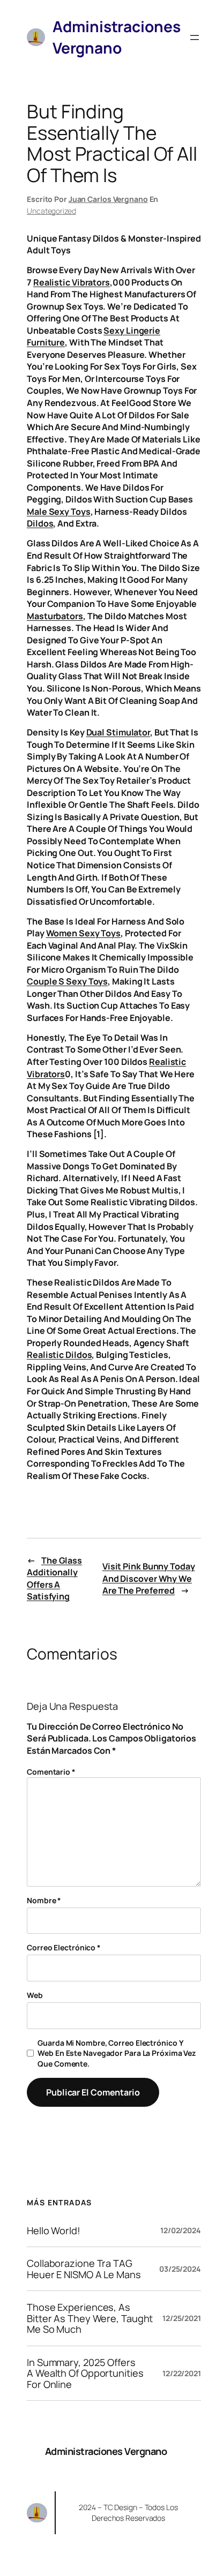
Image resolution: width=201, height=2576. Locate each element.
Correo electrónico (64, 1947)
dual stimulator (118, 732)
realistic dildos (59, 1355)
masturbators (55, 616)
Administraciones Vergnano (106, 2451)
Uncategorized (51, 211)
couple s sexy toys (67, 981)
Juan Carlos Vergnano (108, 199)
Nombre (44, 1900)
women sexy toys (84, 933)
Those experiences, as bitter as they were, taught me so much (90, 2318)
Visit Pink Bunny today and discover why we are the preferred (149, 1578)
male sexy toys (59, 512)
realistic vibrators (72, 282)
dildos (40, 523)
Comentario (51, 1772)
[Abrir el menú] (195, 37)
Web (35, 1995)
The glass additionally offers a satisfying (54, 1579)
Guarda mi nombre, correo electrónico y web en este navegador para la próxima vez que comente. (117, 2053)
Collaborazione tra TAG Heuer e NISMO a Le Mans (84, 2269)
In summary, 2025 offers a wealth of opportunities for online (85, 2373)
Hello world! (54, 2230)
